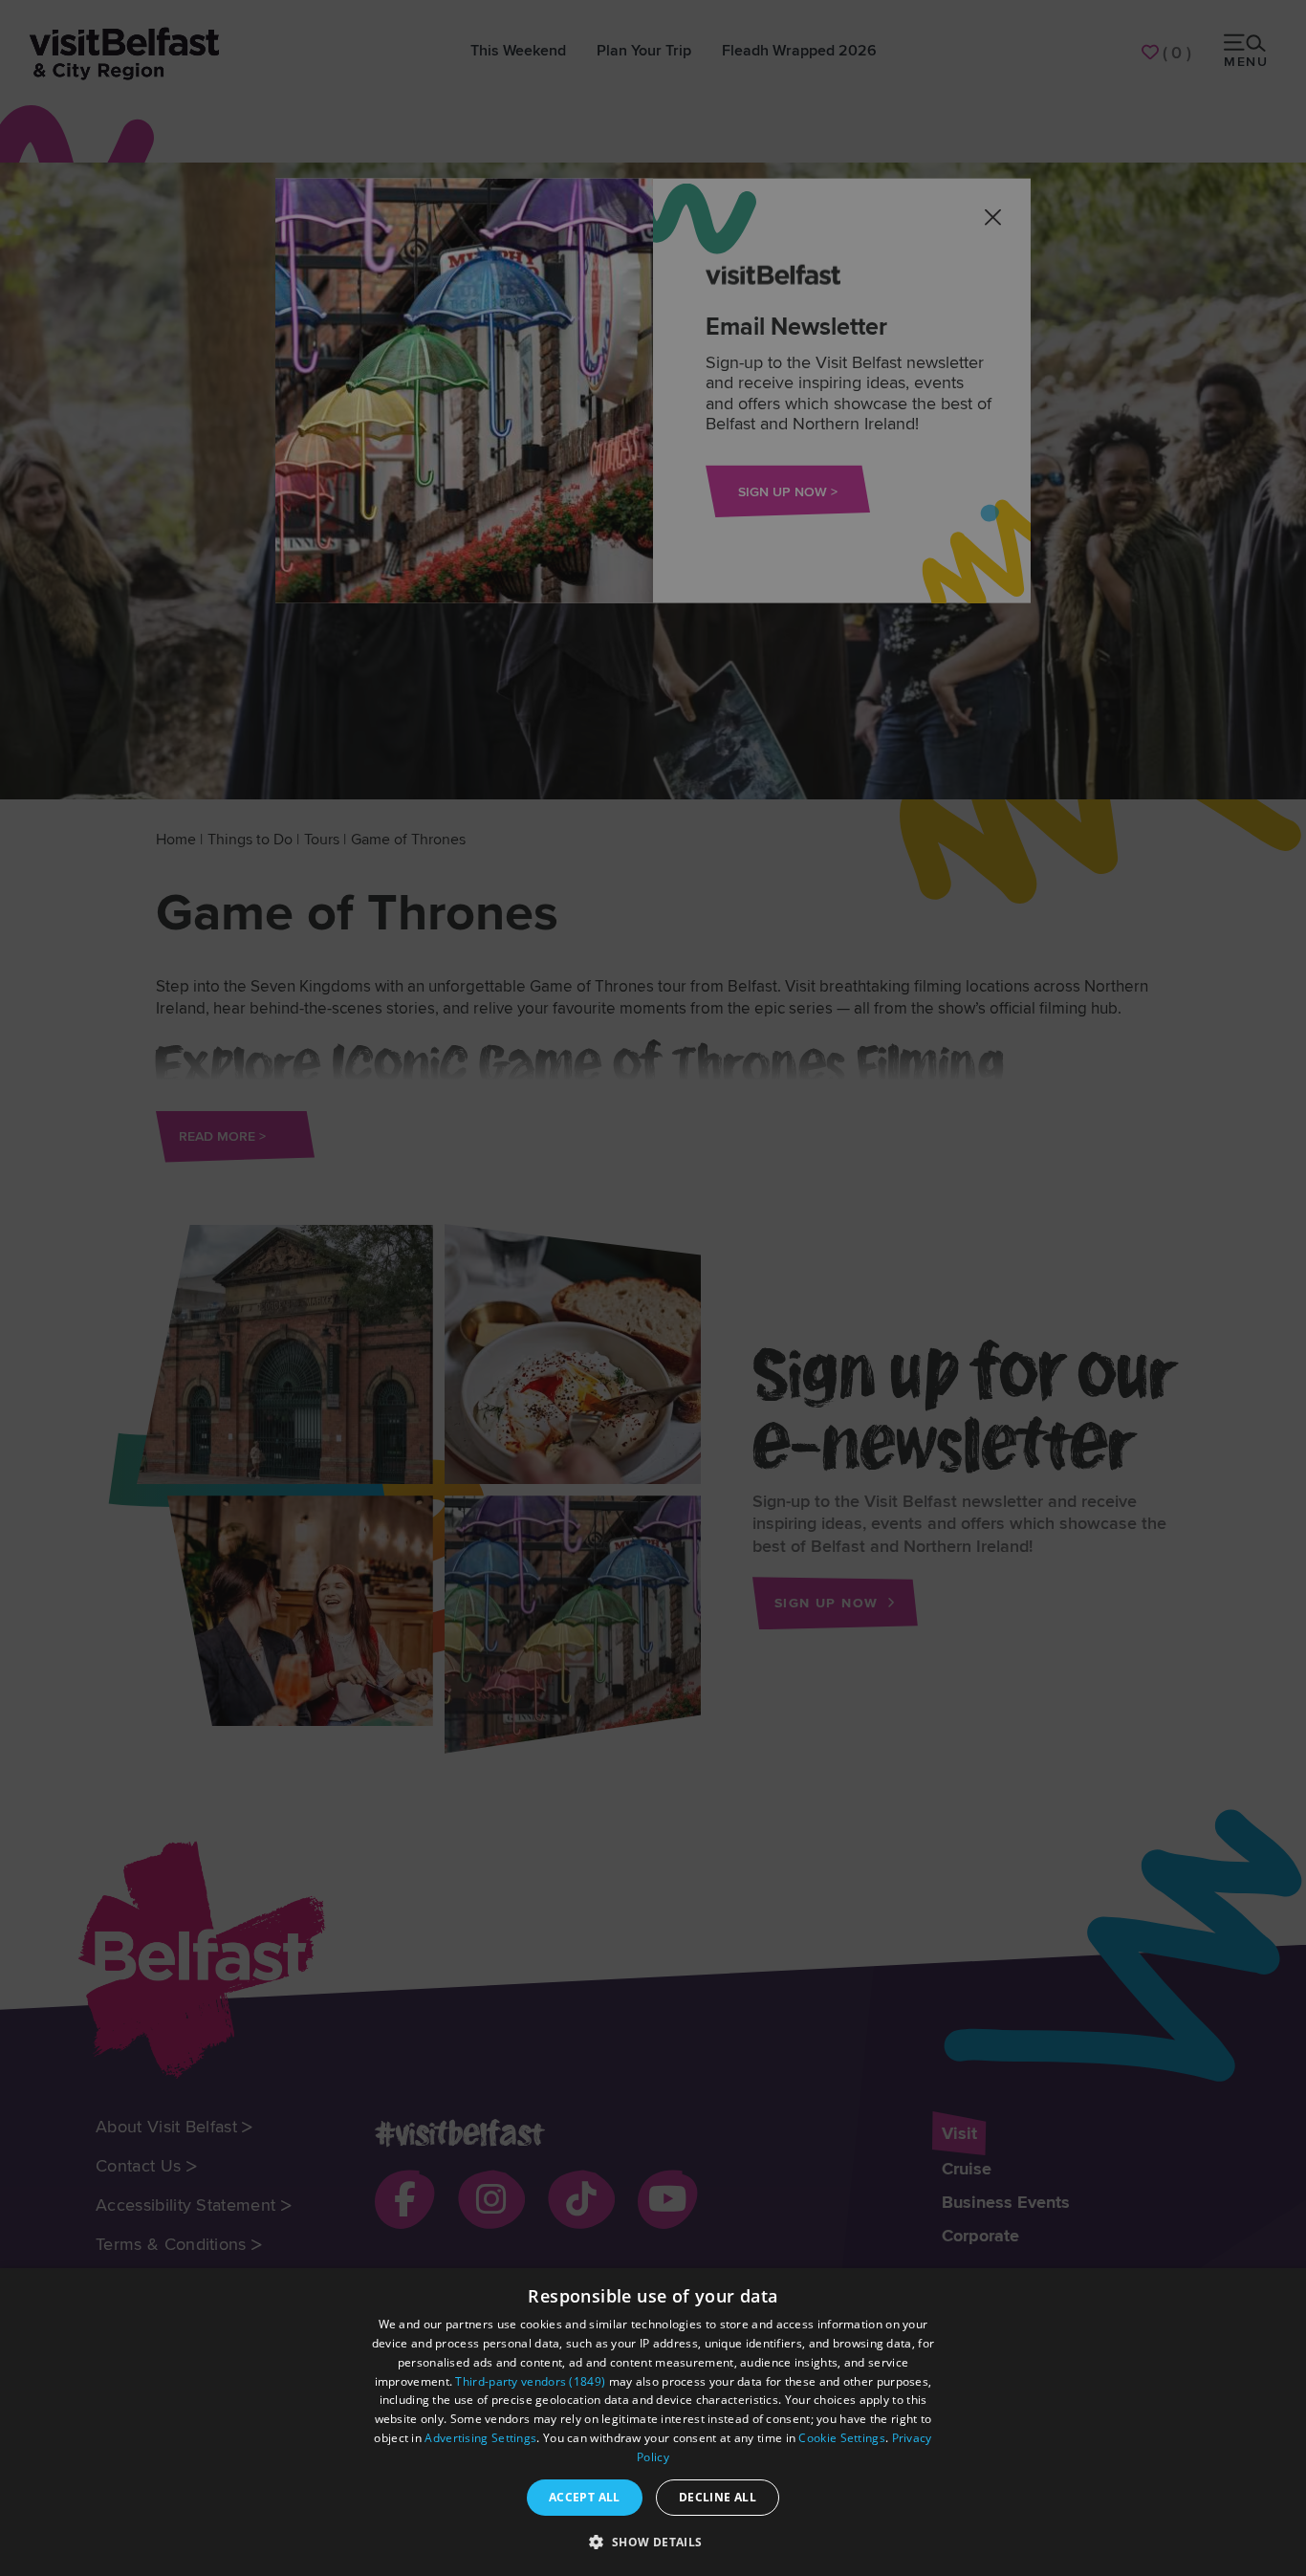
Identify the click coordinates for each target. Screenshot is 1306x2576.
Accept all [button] (585, 2497)
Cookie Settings (842, 2438)
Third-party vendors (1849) (530, 2381)
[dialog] (653, 2422)
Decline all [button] (718, 2497)
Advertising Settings (480, 2438)
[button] (653, 2542)
